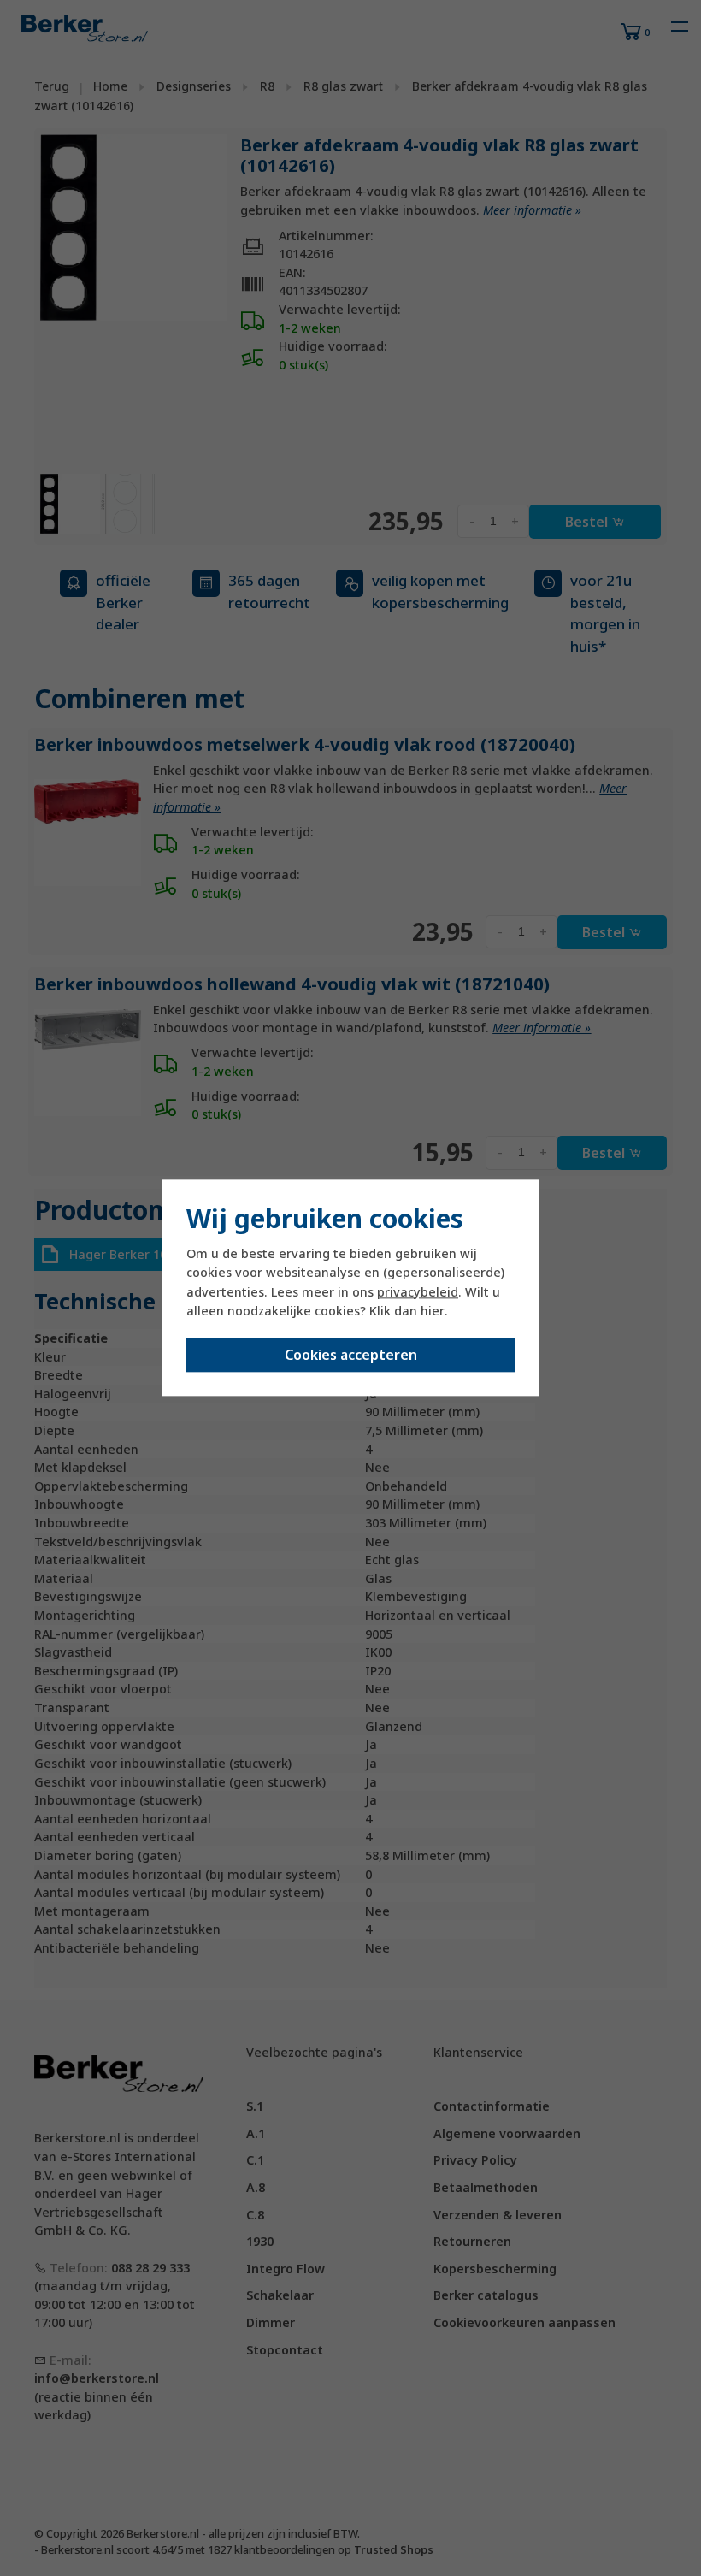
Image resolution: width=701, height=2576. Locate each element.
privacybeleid (418, 1292)
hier (433, 1311)
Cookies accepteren (351, 1356)
